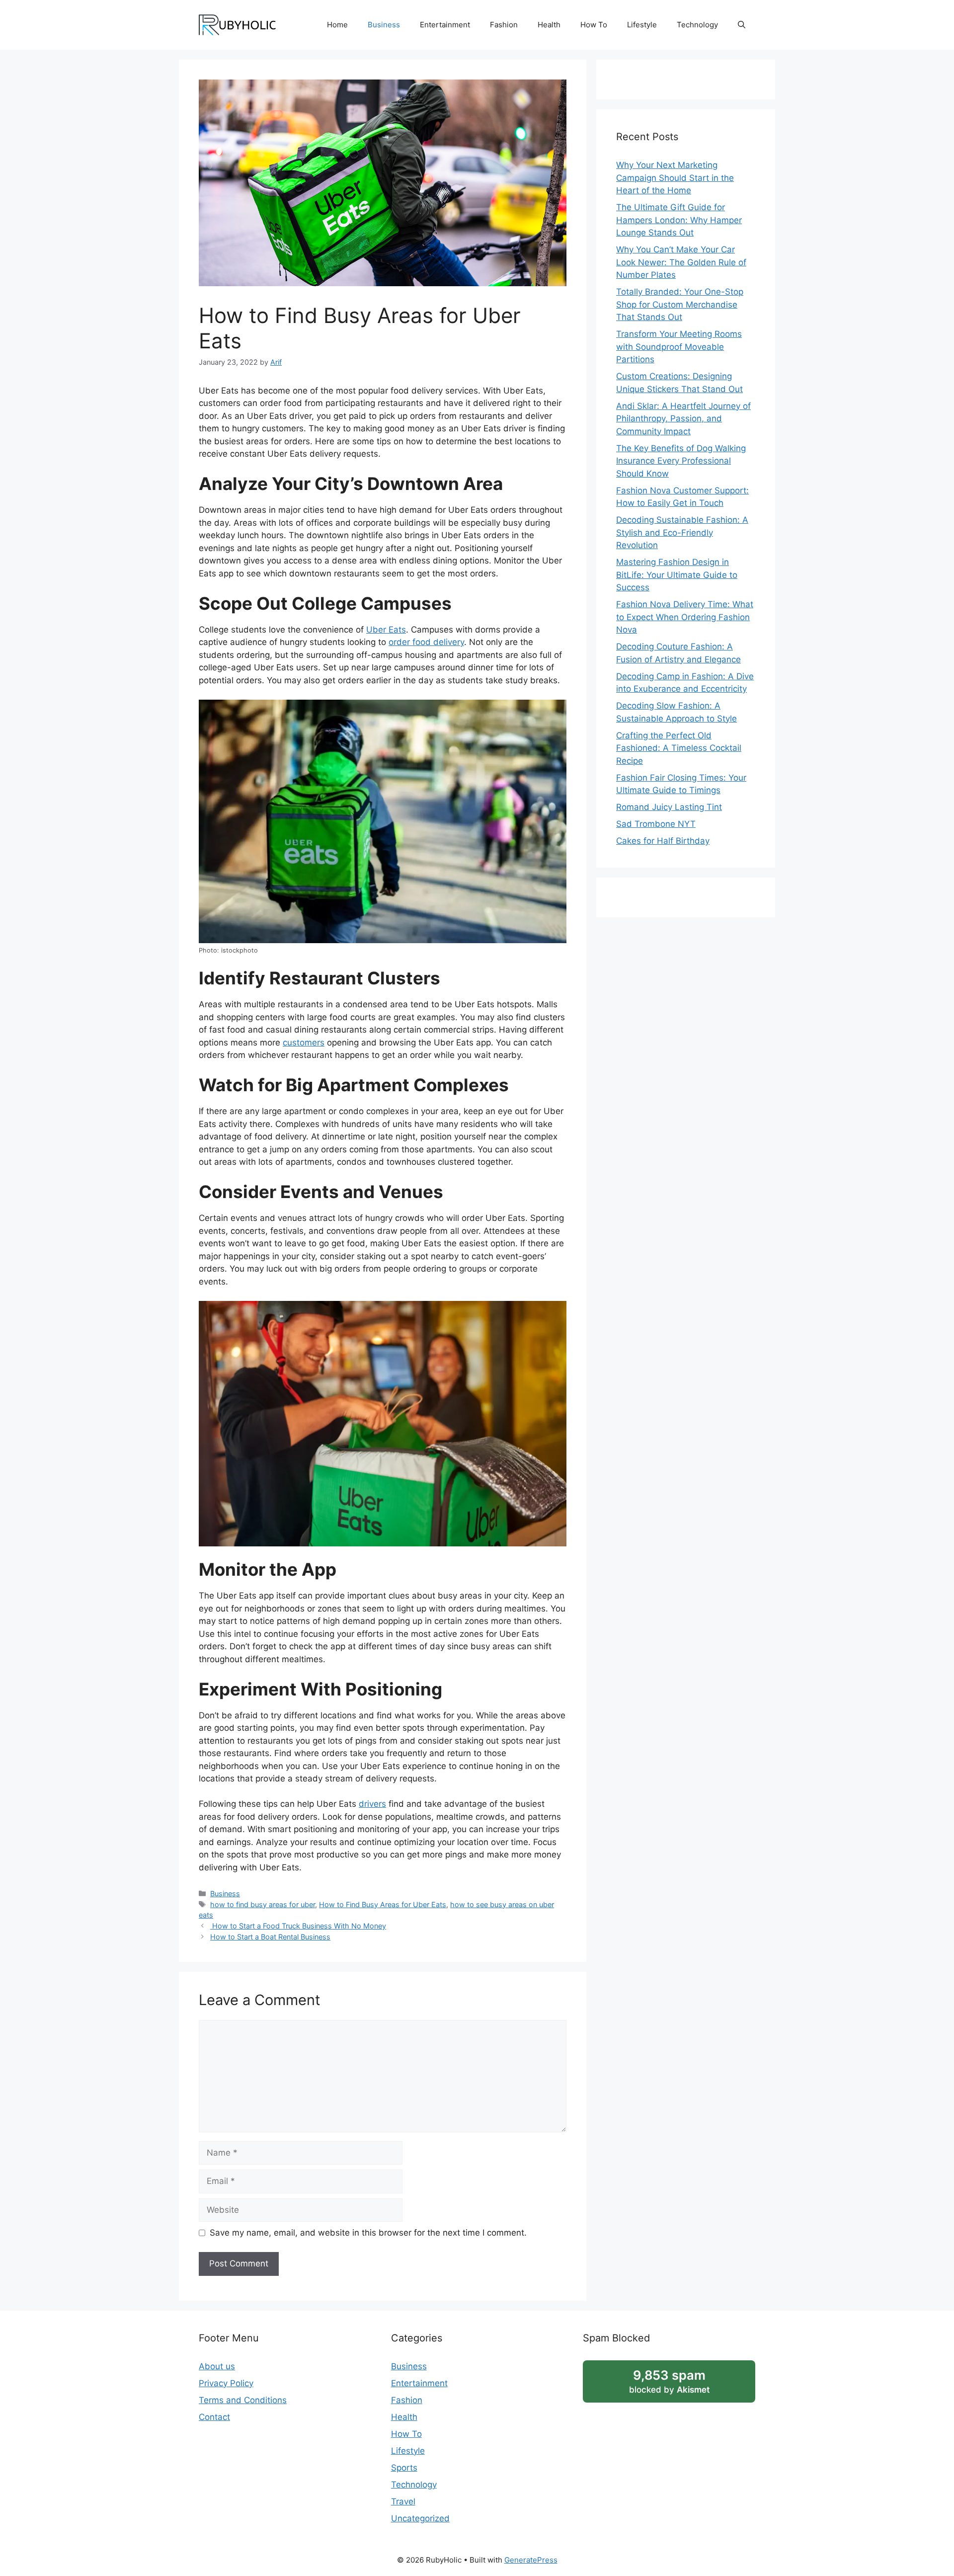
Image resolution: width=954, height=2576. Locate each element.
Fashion (504, 25)
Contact (214, 2417)
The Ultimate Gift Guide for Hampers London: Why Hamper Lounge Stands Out (679, 220)
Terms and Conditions (243, 2400)
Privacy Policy (226, 2383)
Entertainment (445, 25)
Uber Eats (386, 630)
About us (217, 2366)
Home (337, 25)
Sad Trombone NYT (656, 824)
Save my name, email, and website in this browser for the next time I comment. (368, 2233)
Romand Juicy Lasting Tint (669, 807)
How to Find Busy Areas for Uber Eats (383, 1904)
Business (384, 25)
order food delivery (426, 642)
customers (304, 1043)
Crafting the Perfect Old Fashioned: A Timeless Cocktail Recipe (679, 748)
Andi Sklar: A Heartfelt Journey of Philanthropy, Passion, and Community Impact (683, 419)
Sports (404, 2468)
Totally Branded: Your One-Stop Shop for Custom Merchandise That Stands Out (680, 304)
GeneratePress (531, 2560)
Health (549, 25)
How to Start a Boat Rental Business (270, 1937)
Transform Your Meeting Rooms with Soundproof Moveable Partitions (679, 347)
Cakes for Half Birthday (663, 841)
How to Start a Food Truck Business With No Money (298, 1926)
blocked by (669, 2381)
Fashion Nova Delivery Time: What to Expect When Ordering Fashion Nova (685, 617)
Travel (403, 2501)
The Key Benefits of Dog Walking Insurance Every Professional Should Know (681, 461)
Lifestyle (642, 25)
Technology (697, 25)
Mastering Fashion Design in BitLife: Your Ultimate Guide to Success (677, 575)
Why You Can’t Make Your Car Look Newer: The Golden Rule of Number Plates (681, 262)
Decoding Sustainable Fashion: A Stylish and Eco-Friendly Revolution (682, 532)
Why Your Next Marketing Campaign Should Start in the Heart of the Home (675, 178)
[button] (742, 25)
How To (594, 25)
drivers (372, 1804)
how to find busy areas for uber (263, 1904)
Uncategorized (420, 2518)
